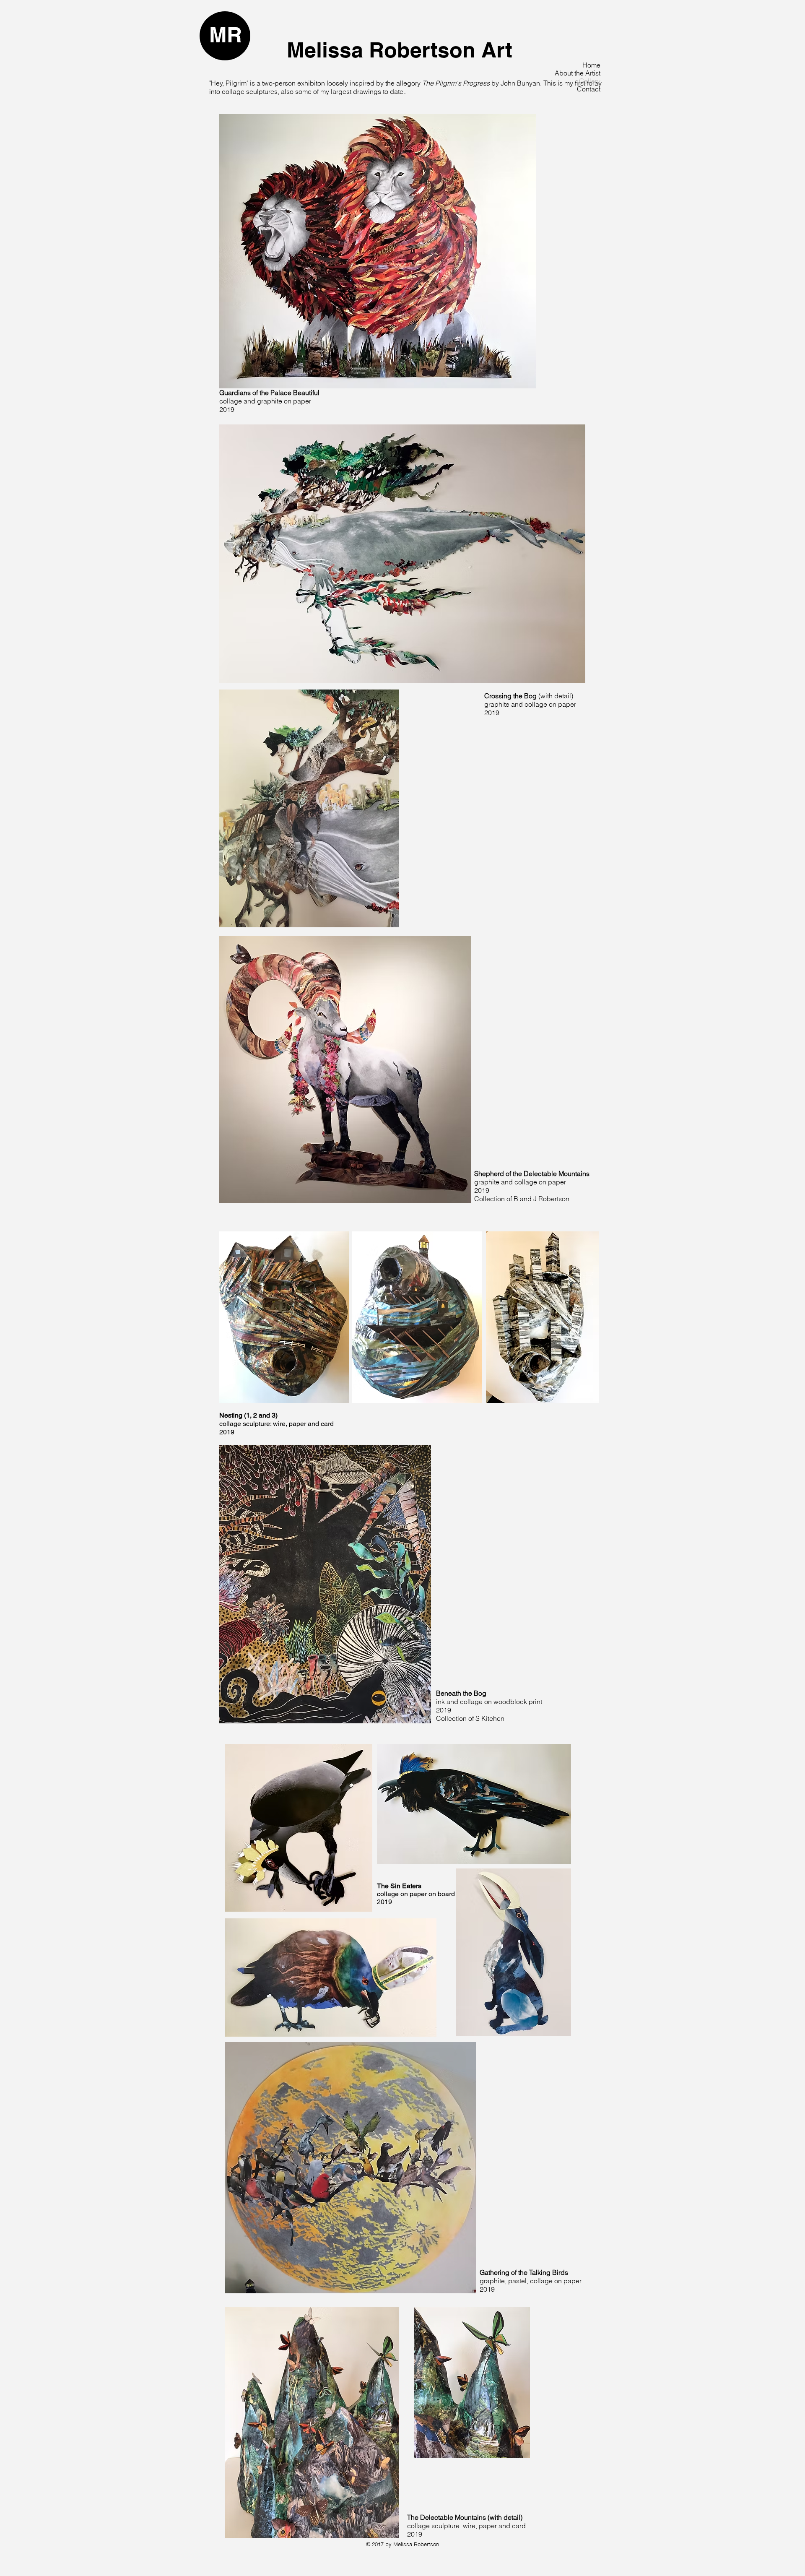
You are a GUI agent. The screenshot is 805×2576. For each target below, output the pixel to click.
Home (591, 65)
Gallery (590, 81)
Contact (589, 89)
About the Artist (578, 73)
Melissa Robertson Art (400, 50)
